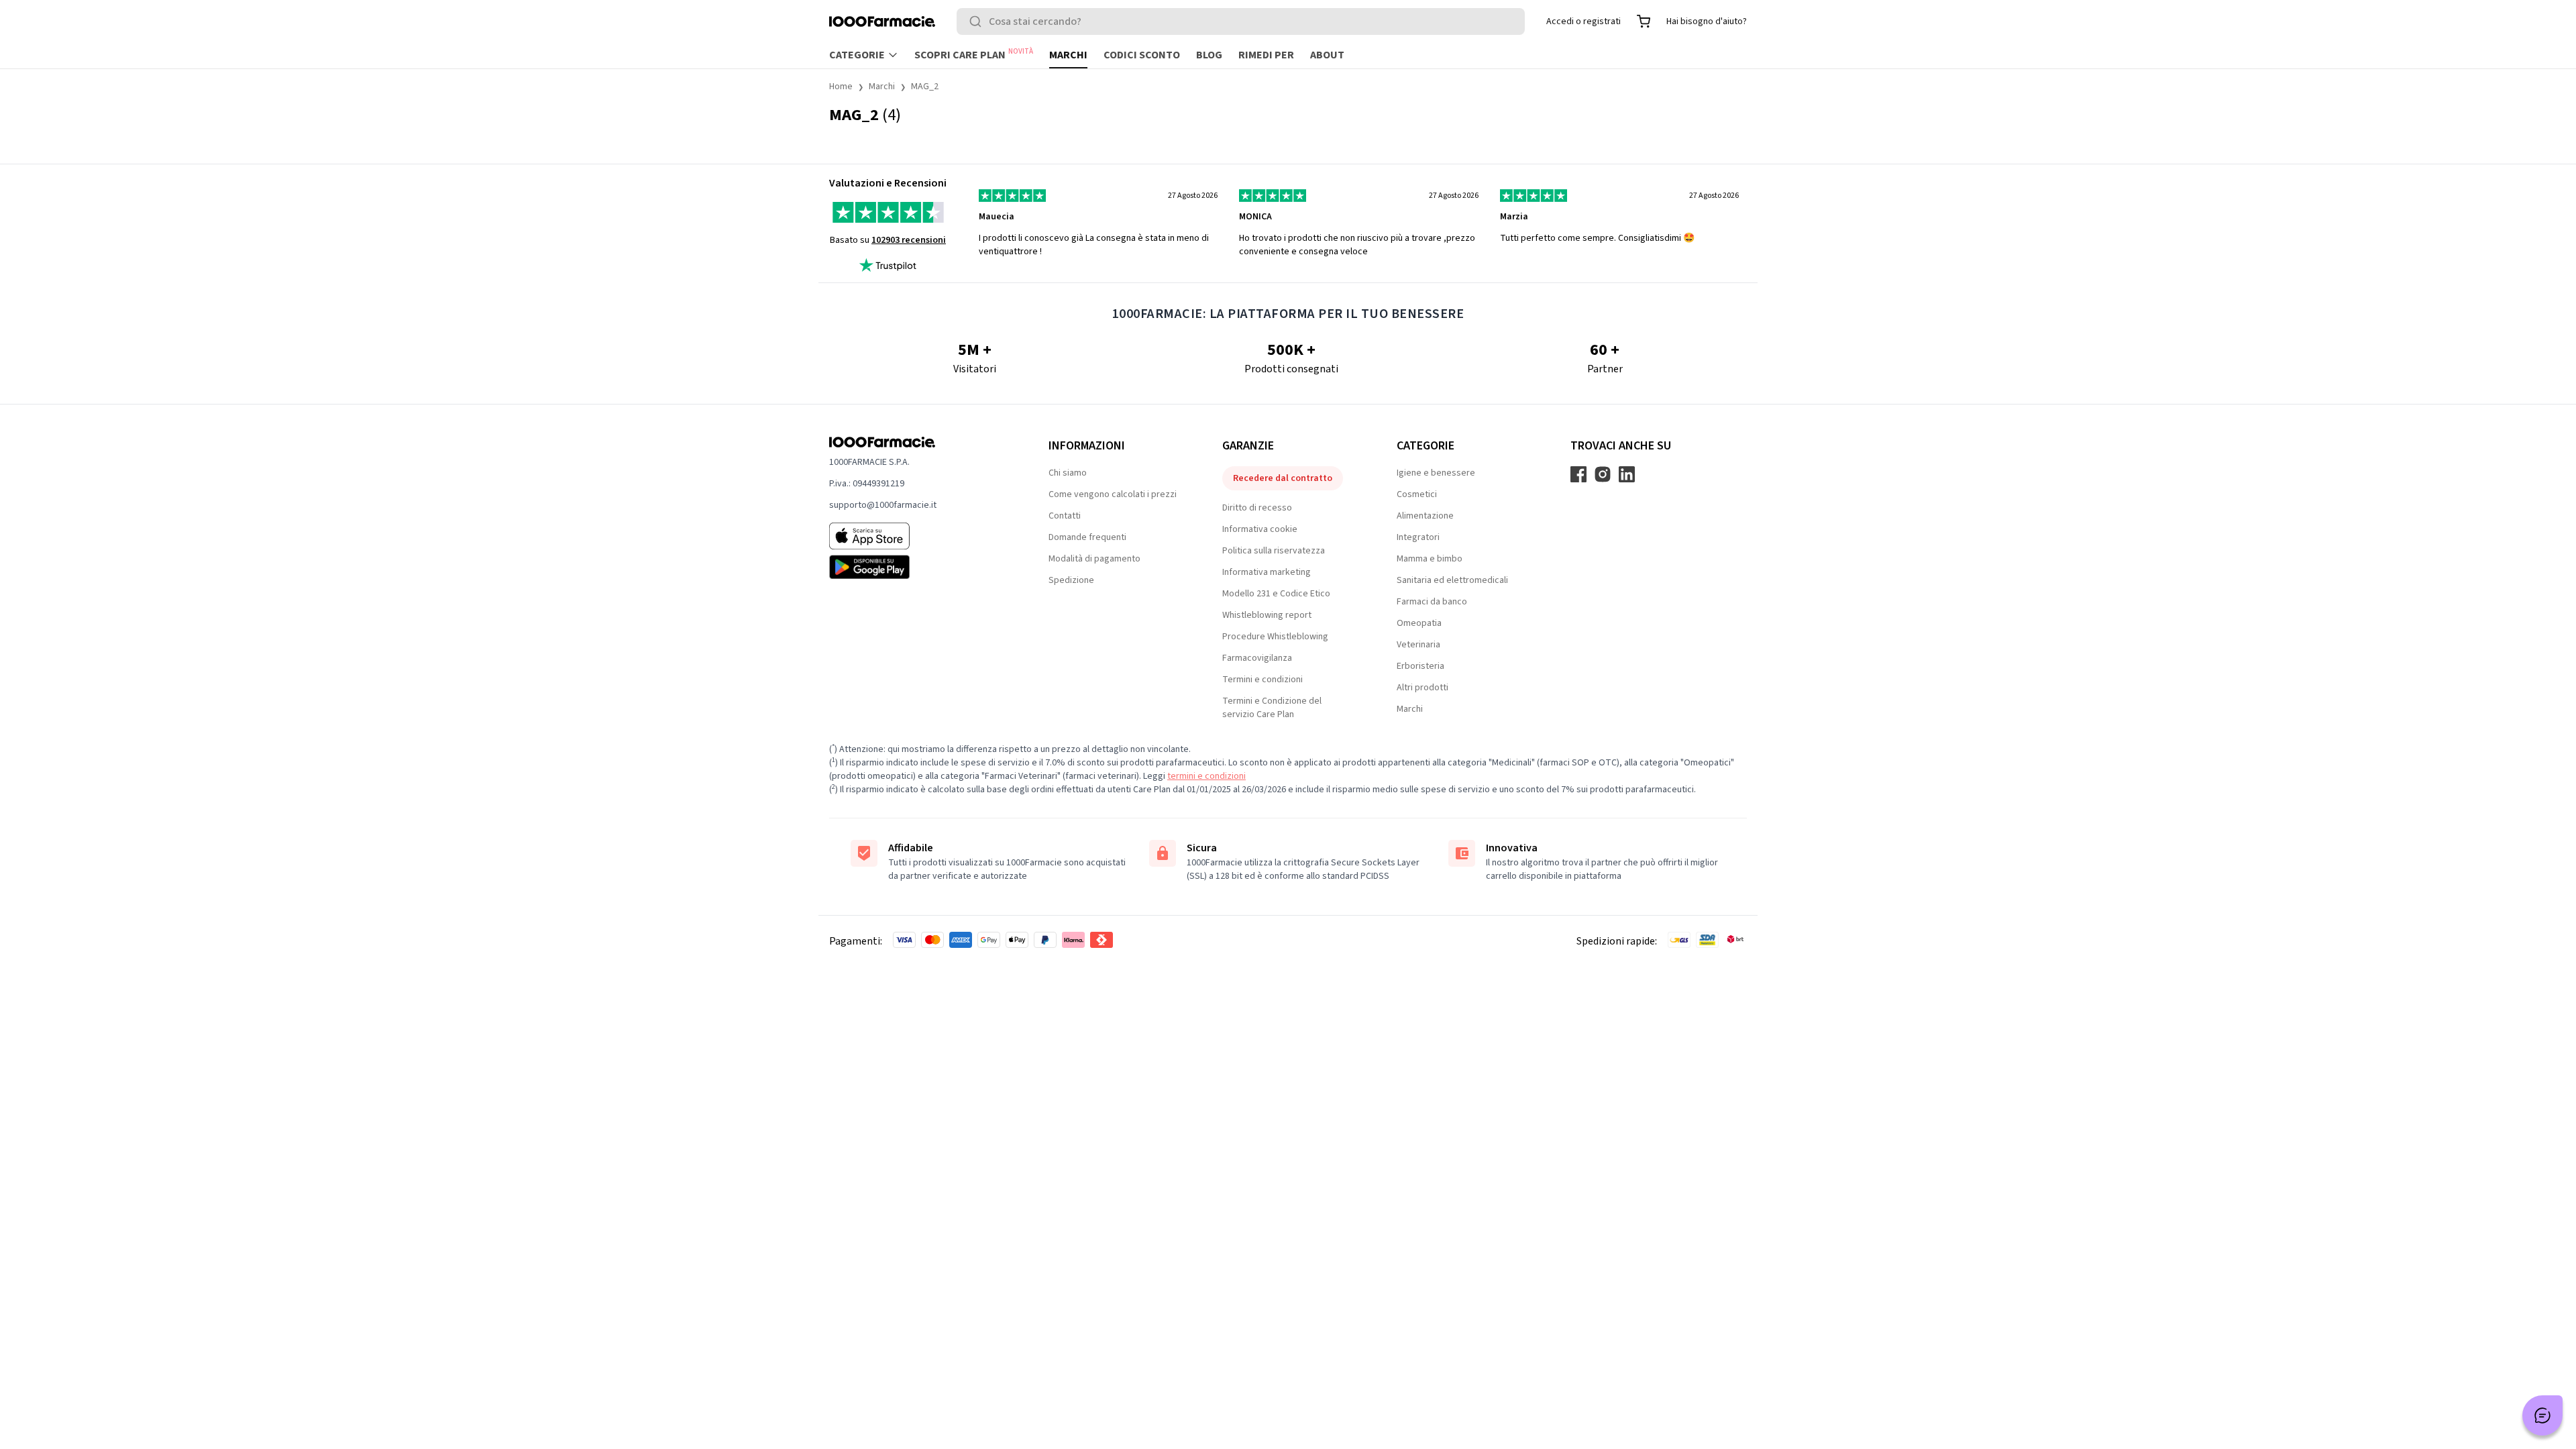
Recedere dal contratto (1283, 478)
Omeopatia (1419, 623)
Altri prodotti (1423, 688)
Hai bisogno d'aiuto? (1707, 21)
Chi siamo (1068, 473)
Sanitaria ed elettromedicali (1452, 580)
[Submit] (978, 21)
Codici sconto (1142, 55)
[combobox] (1241, 21)
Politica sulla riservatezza (1274, 551)
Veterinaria (1418, 645)
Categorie (857, 55)
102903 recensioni (909, 240)
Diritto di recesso (1257, 508)
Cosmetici (1417, 494)
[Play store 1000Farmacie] (917, 567)
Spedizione (1071, 580)
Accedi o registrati (1584, 21)
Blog (1209, 55)
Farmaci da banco (1432, 602)
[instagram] (1603, 474)
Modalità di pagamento (1094, 559)
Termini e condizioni (1263, 680)
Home (841, 87)
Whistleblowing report (1267, 615)
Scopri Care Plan (974, 54)
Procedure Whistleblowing (1275, 637)
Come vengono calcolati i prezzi (1113, 494)
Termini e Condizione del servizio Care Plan (1272, 708)
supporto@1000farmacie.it (883, 505)
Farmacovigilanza (1257, 658)
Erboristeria (1420, 666)
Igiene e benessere (1436, 473)
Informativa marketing (1267, 572)
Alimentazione (1425, 516)
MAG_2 (925, 87)
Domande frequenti (1087, 537)
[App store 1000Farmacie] (917, 536)
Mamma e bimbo (1430, 559)
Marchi (1068, 55)
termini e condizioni (1206, 776)
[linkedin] (1627, 474)
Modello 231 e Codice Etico (1276, 594)
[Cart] (1644, 21)
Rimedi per (1266, 55)
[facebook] (1578, 474)
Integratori (1418, 537)
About (1327, 55)
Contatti (1065, 516)
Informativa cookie (1260, 529)
